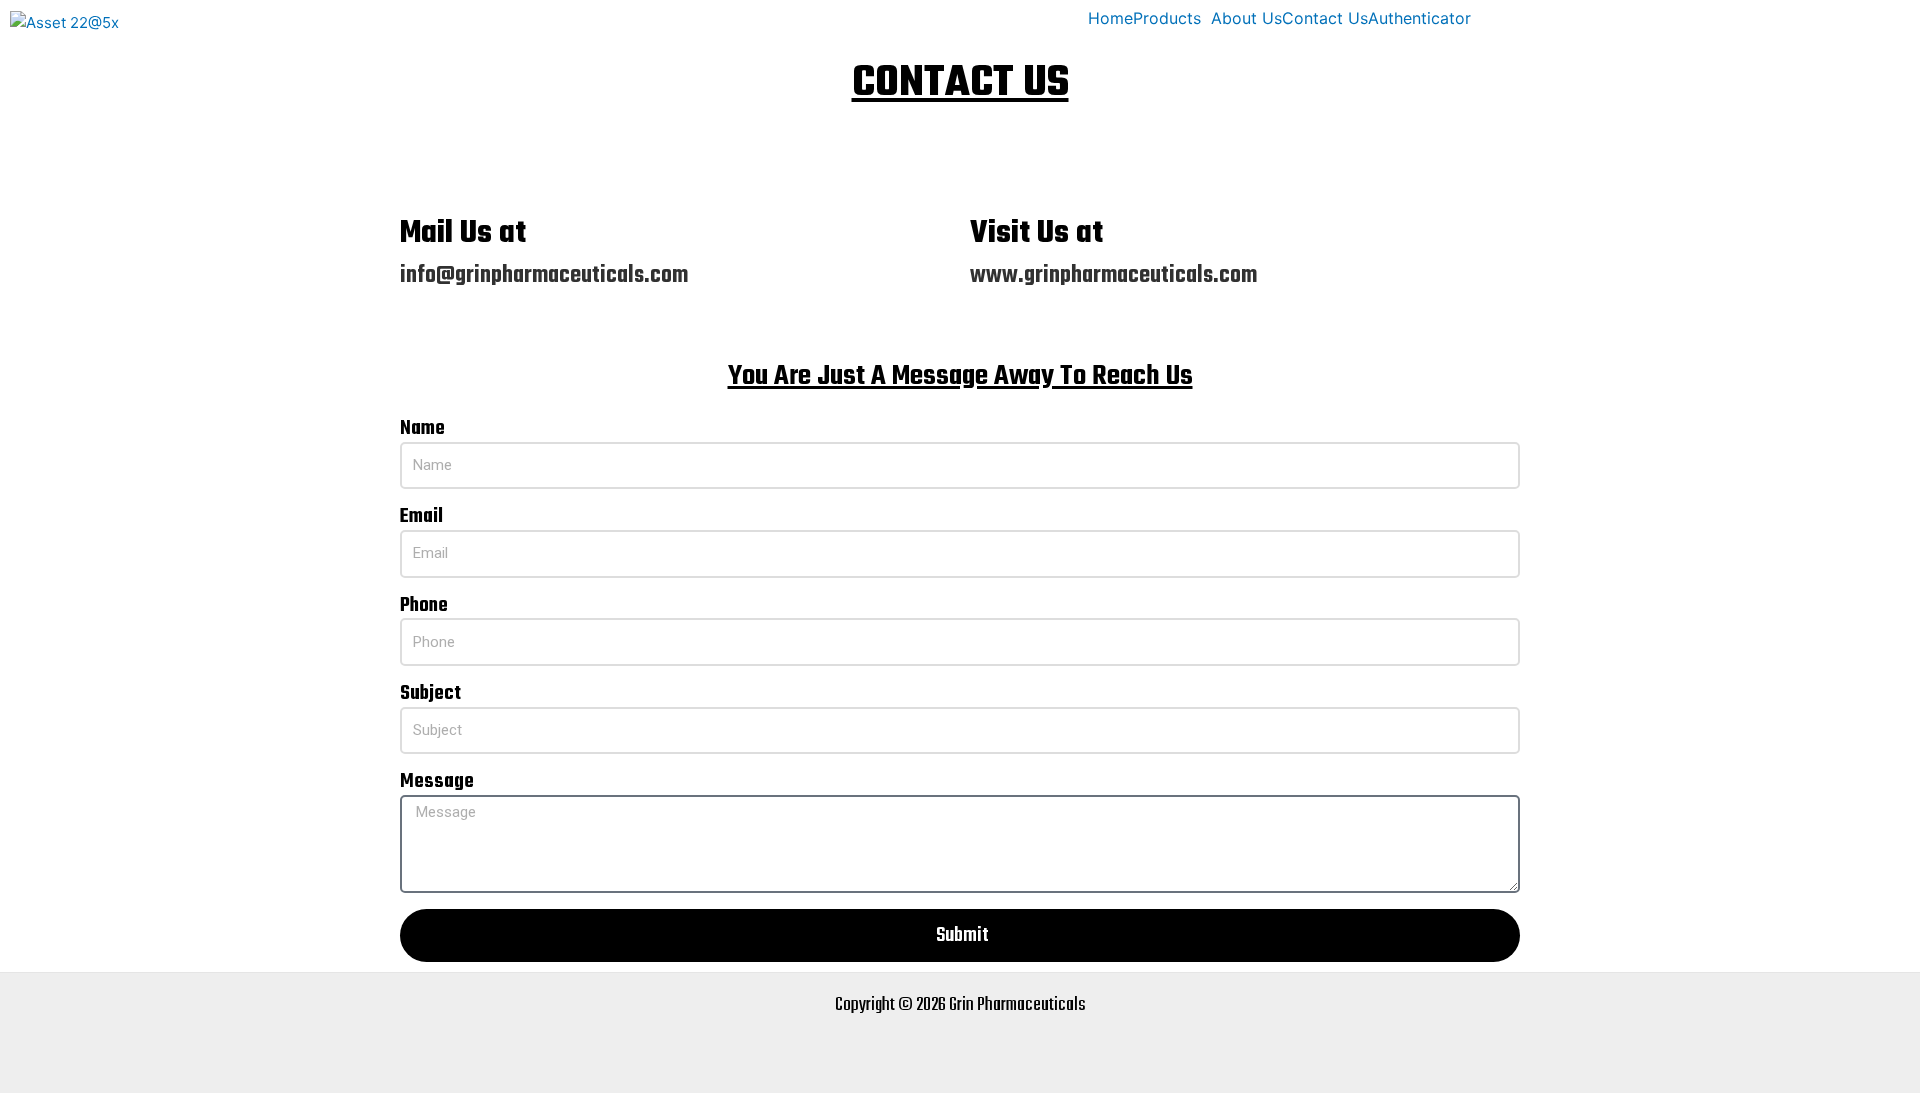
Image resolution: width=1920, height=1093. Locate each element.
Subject (430, 694)
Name (422, 429)
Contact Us (1325, 18)
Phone (424, 606)
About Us (1246, 18)
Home (1110, 18)
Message (437, 782)
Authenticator (1419, 18)
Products (1167, 18)
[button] (1172, 18)
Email (421, 517)
